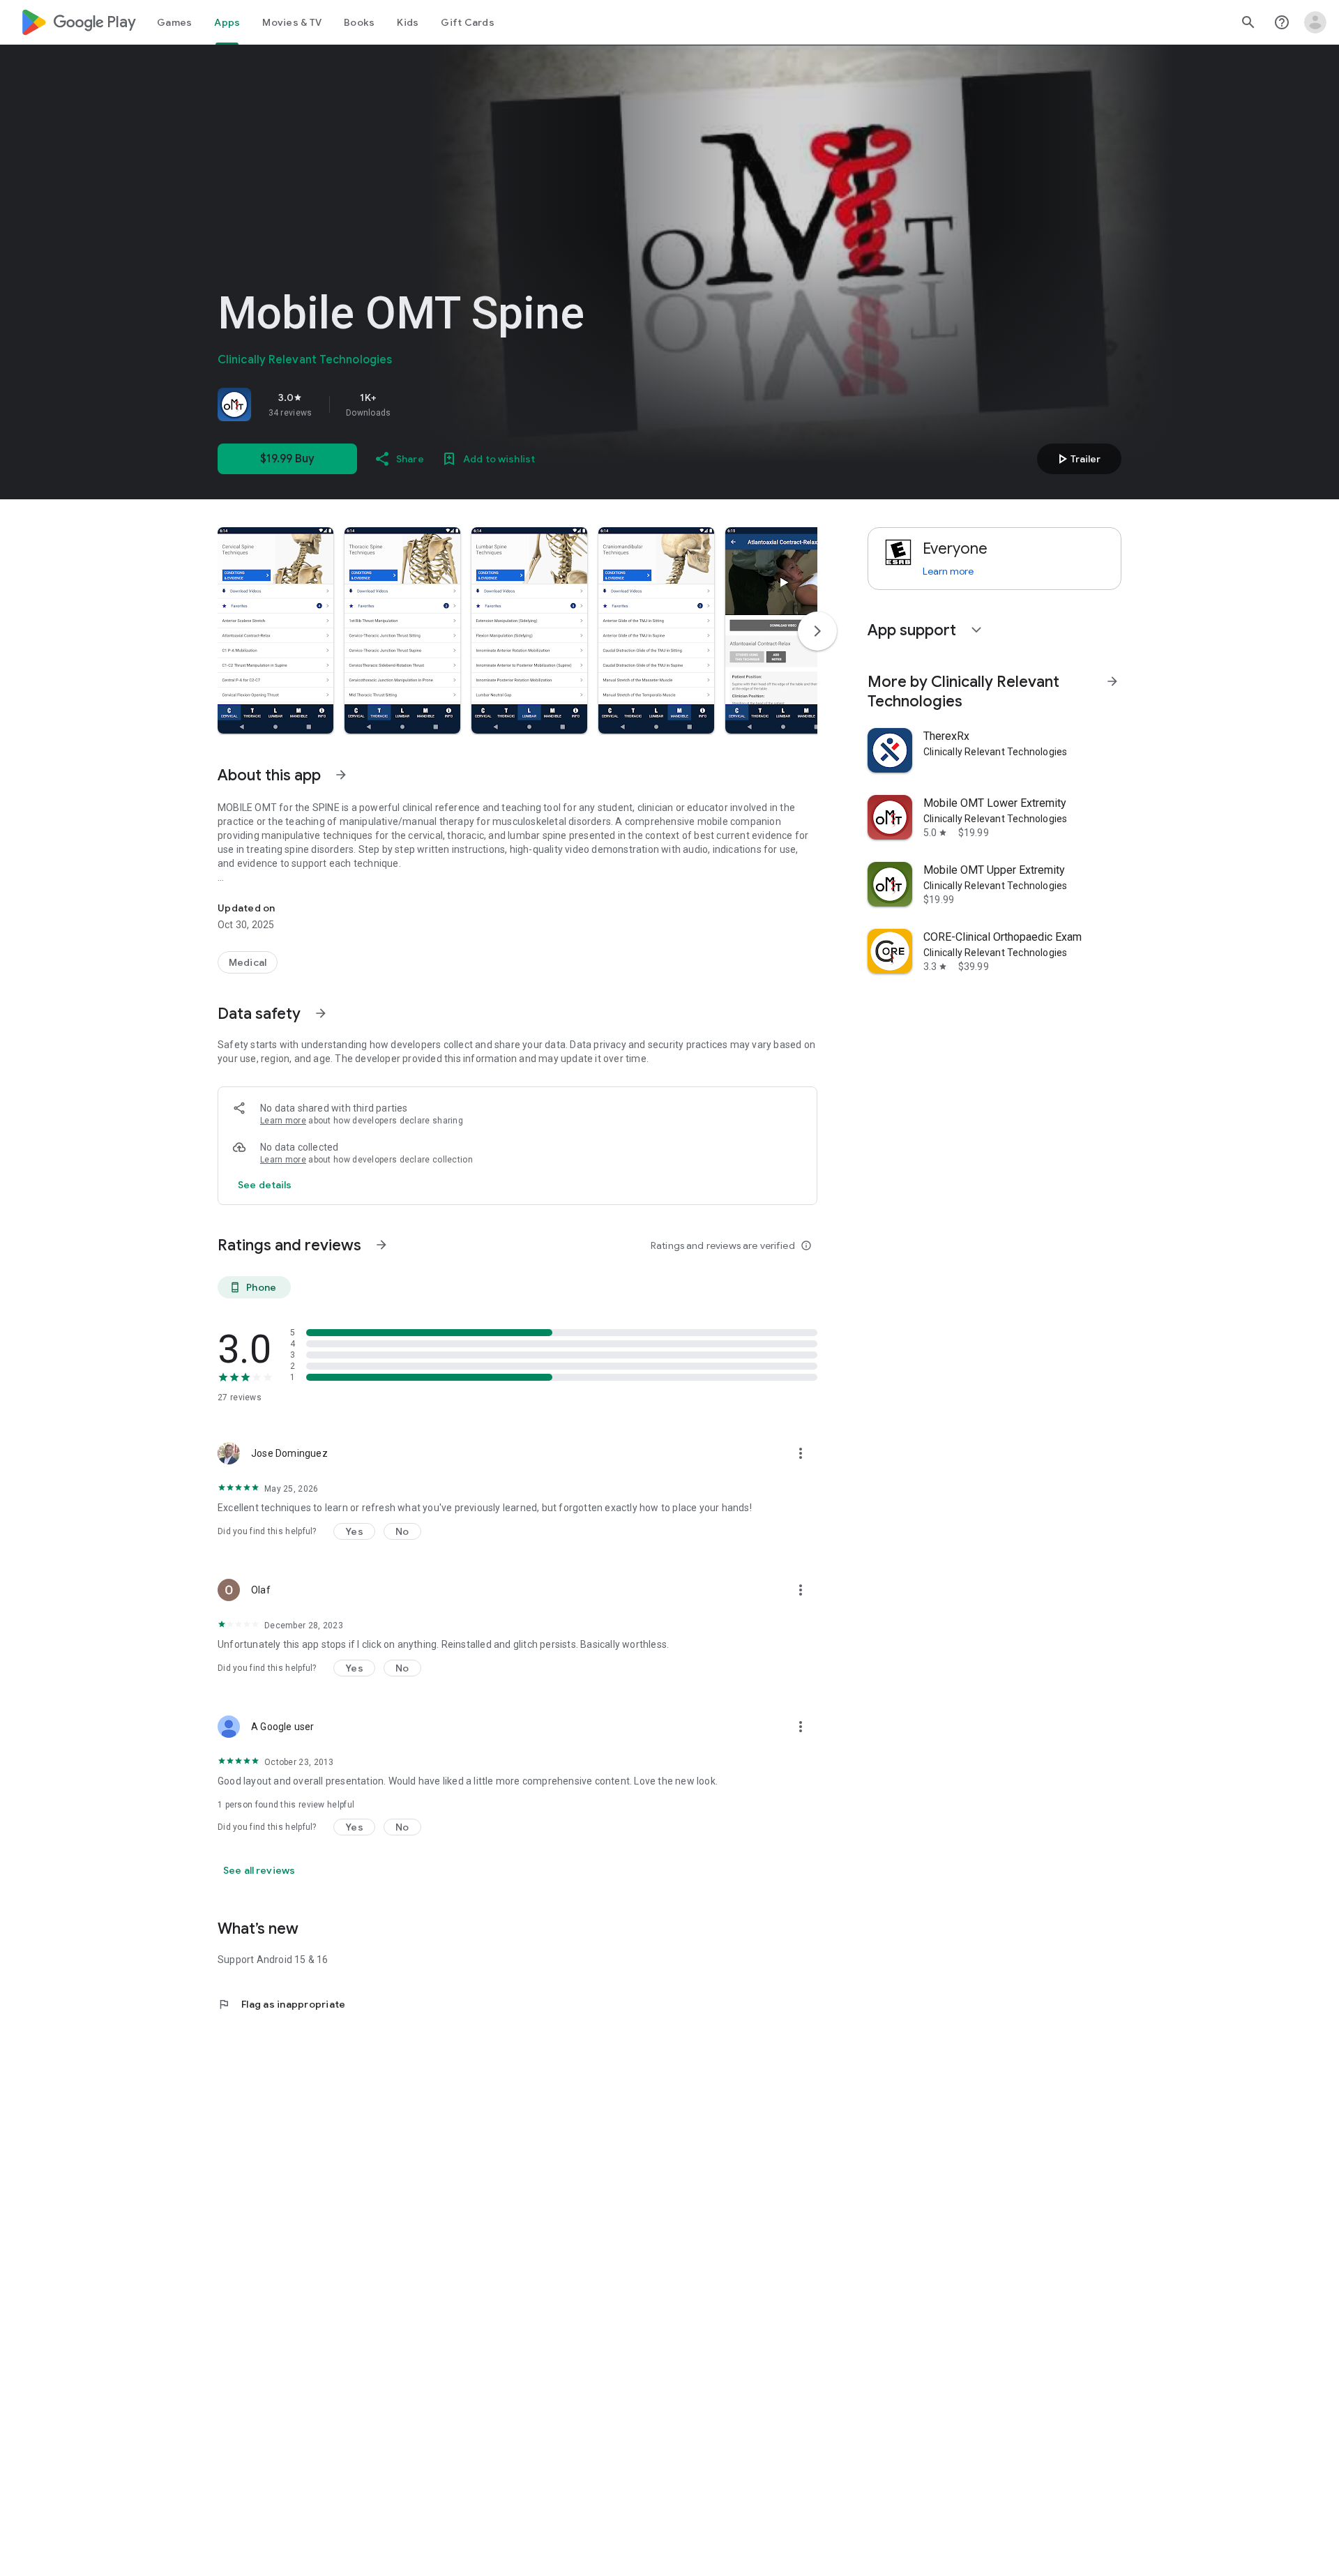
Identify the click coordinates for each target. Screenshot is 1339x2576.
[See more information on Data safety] (321, 1013)
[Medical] (248, 962)
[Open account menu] (1315, 22)
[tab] (174, 22)
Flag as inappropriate (281, 2004)
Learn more (283, 1121)
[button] (275, 630)
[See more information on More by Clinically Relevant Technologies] (1112, 681)
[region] (413, 404)
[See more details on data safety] (265, 1185)
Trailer (1077, 459)
